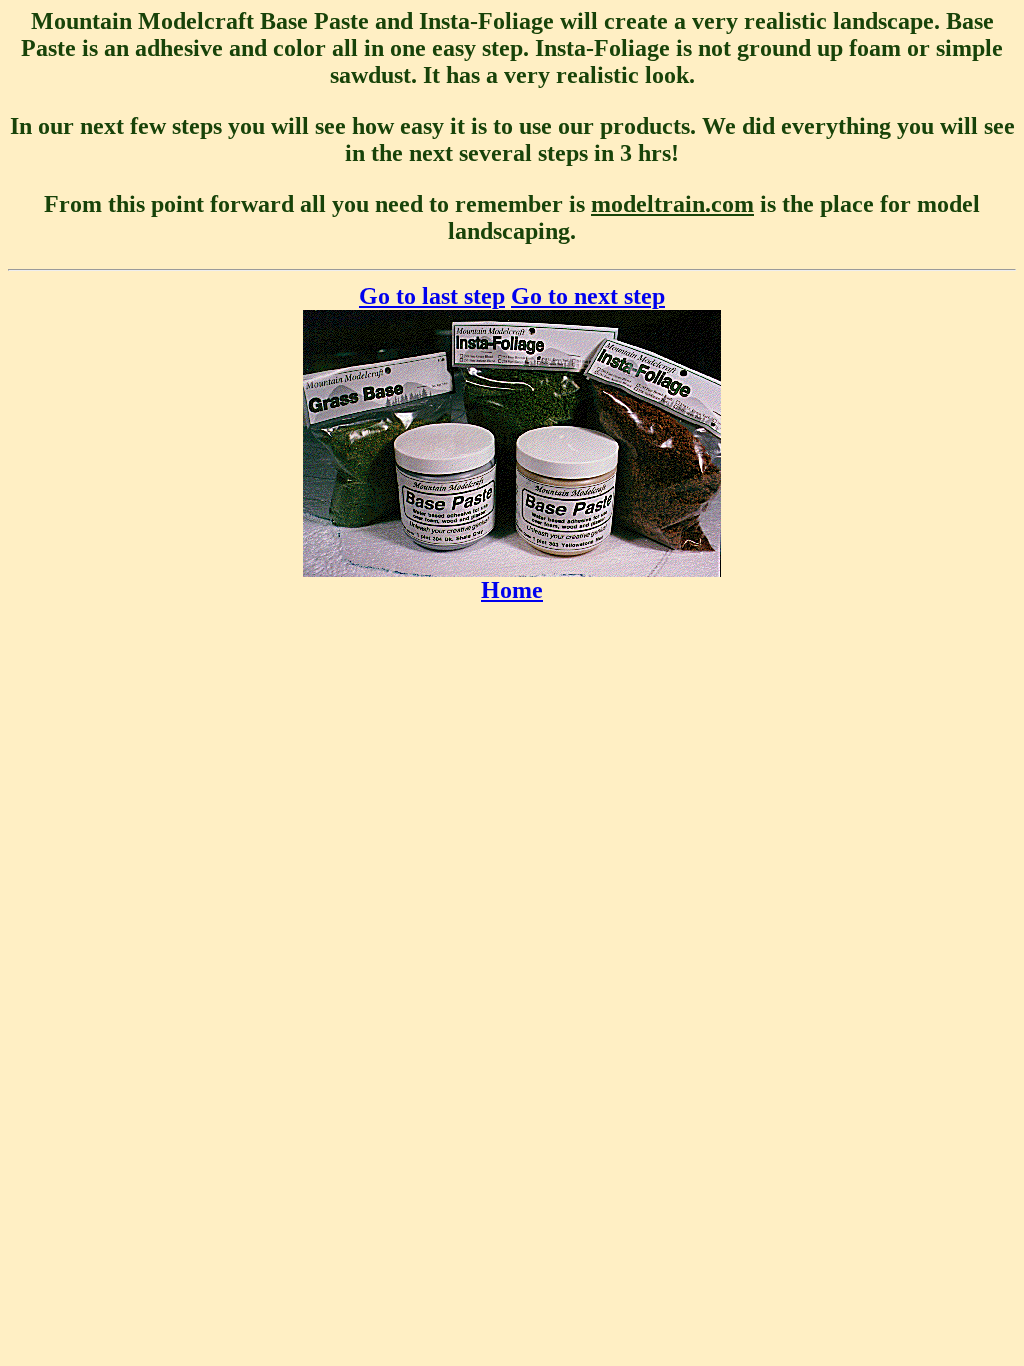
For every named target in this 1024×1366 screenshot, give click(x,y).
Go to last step (432, 296)
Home (512, 590)
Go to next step (588, 296)
